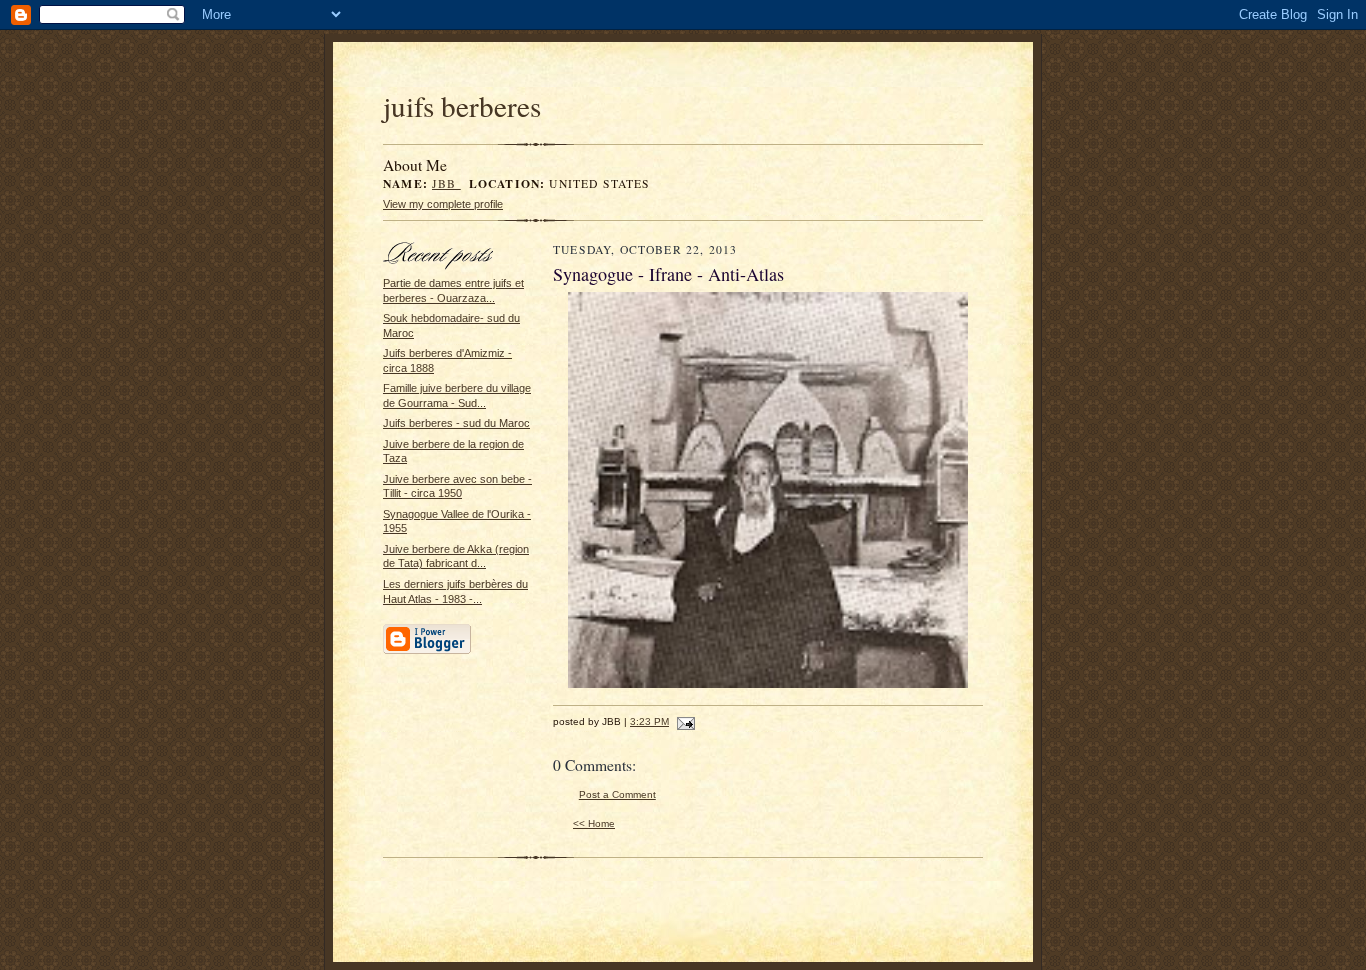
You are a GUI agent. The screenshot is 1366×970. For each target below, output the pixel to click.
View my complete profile (443, 204)
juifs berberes (462, 105)
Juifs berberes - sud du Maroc (456, 423)
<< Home (594, 823)
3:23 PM (649, 721)
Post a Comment (617, 794)
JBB (446, 183)
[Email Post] (683, 721)
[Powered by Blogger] (427, 651)
